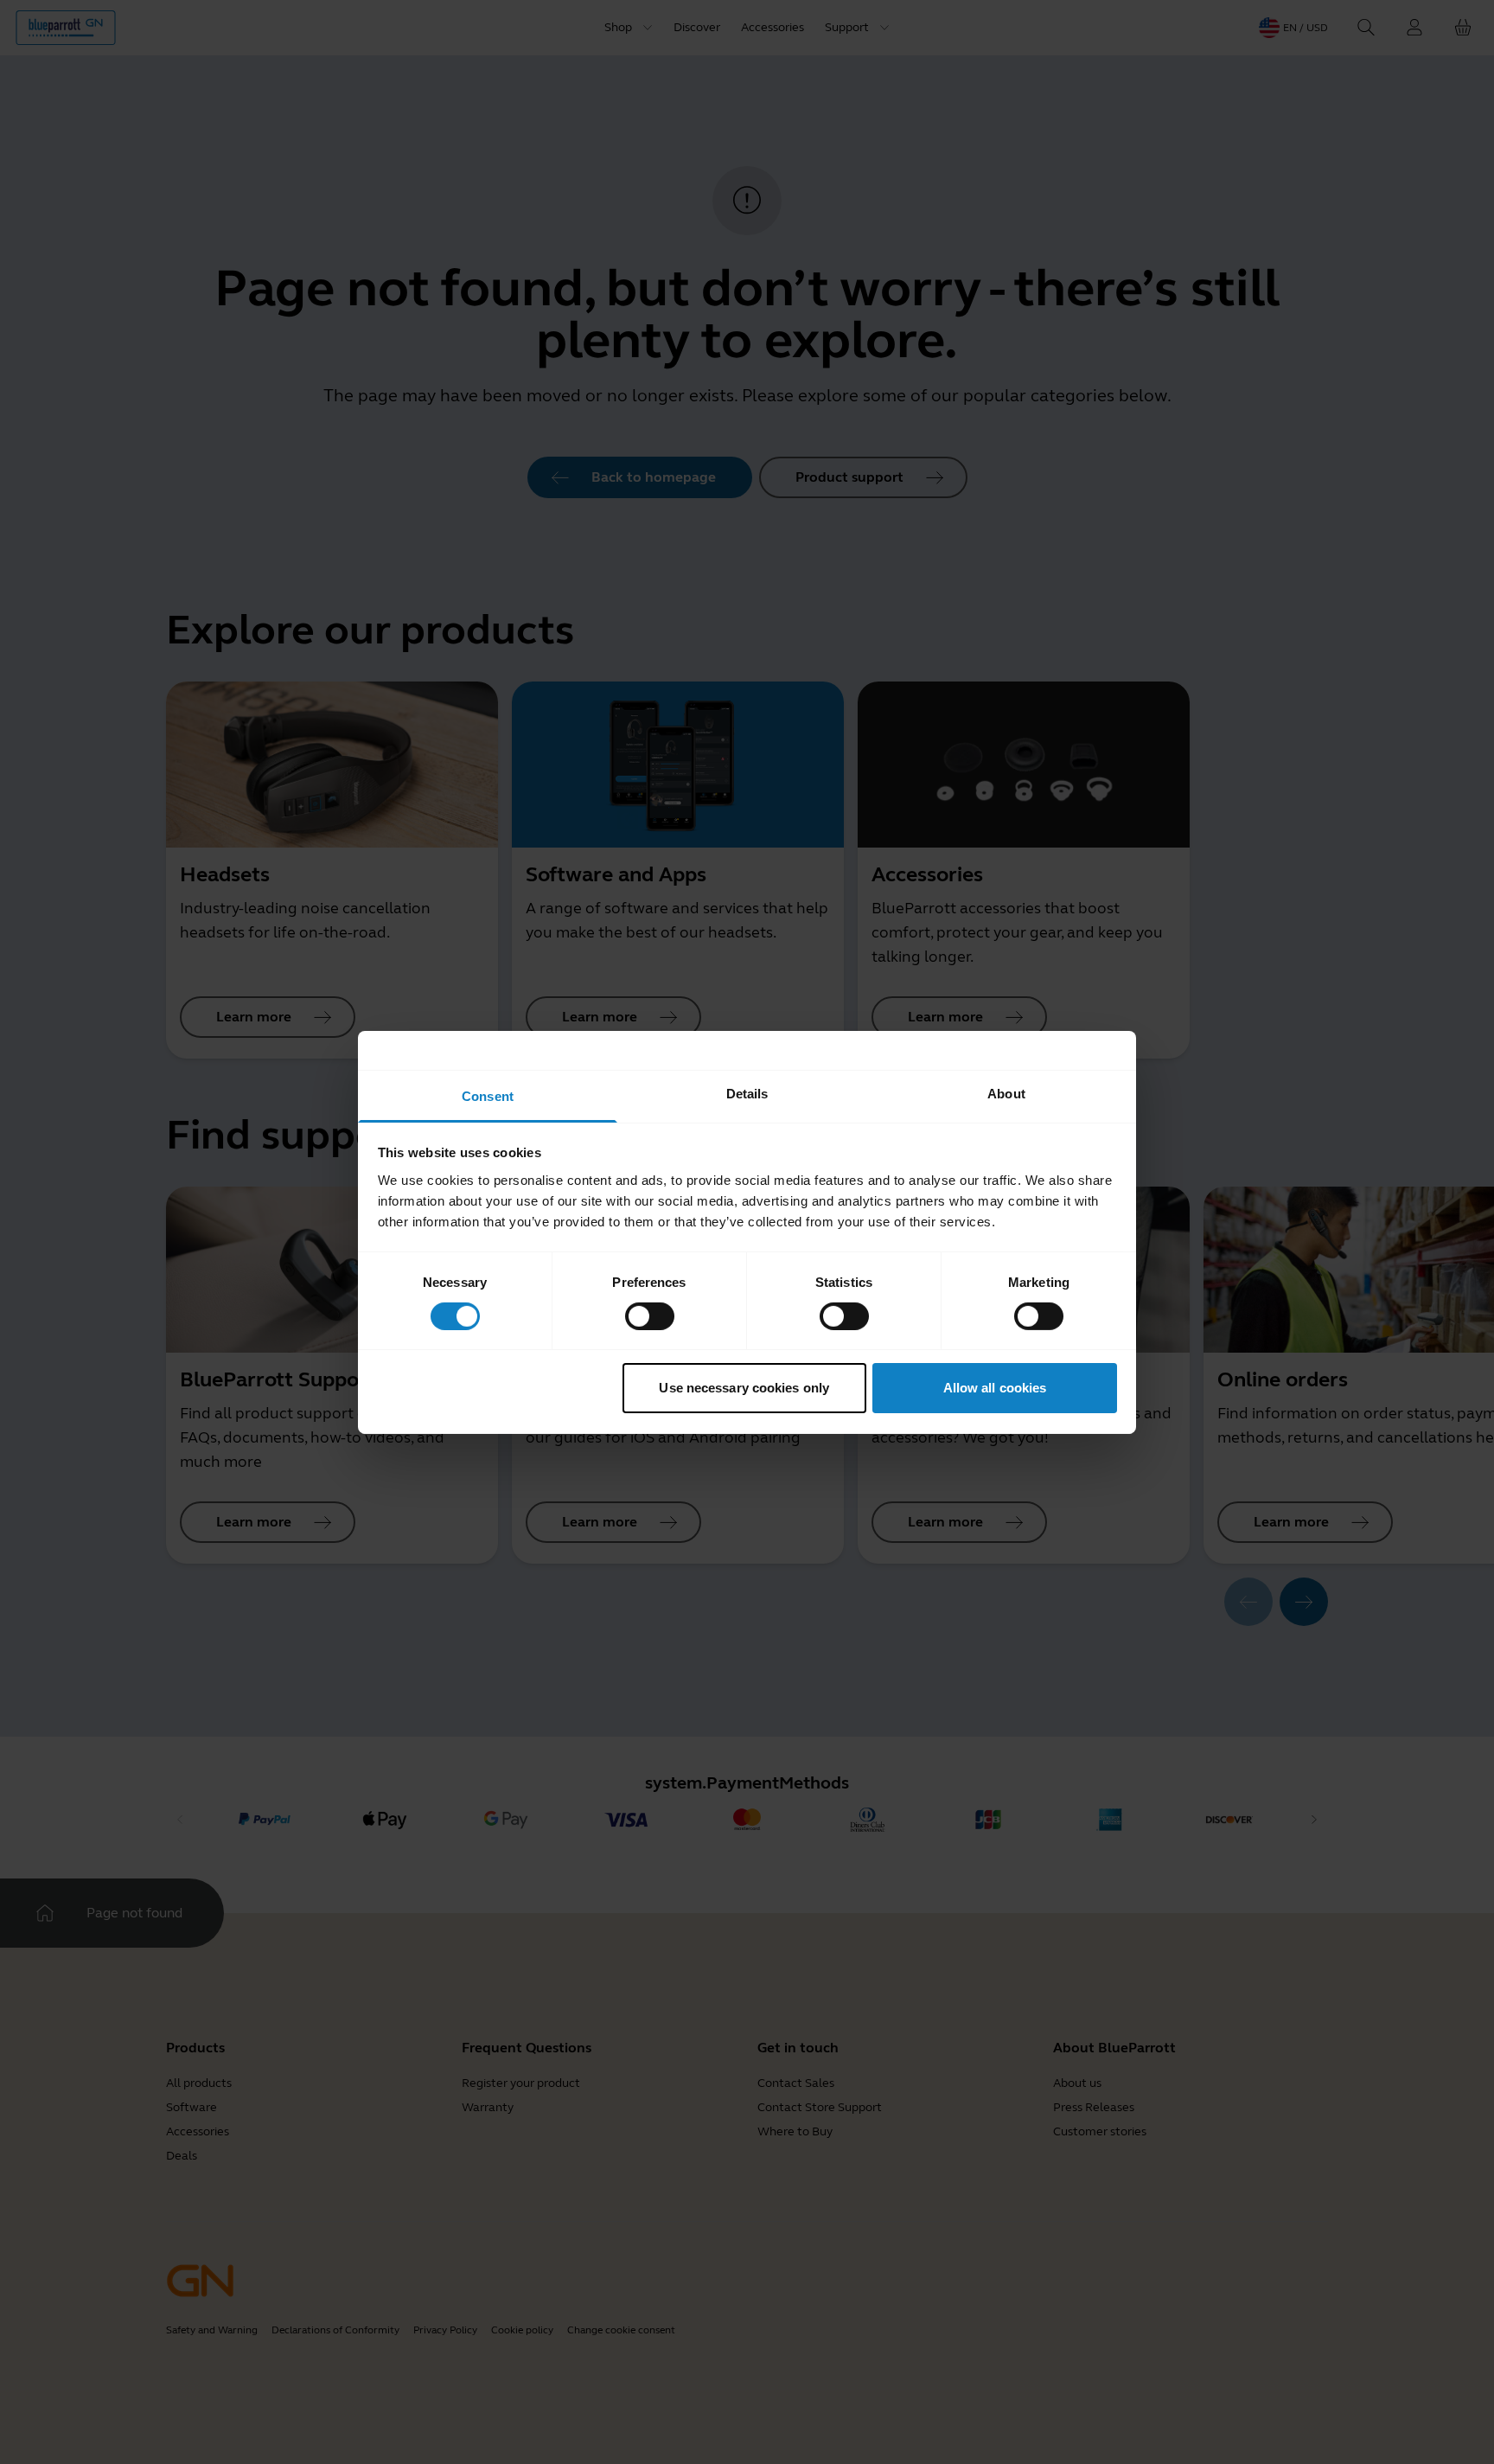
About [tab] (1006, 1093)
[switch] (650, 1316)
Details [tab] (747, 1093)
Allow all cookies (995, 1388)
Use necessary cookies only (744, 1388)
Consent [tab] (488, 1095)
